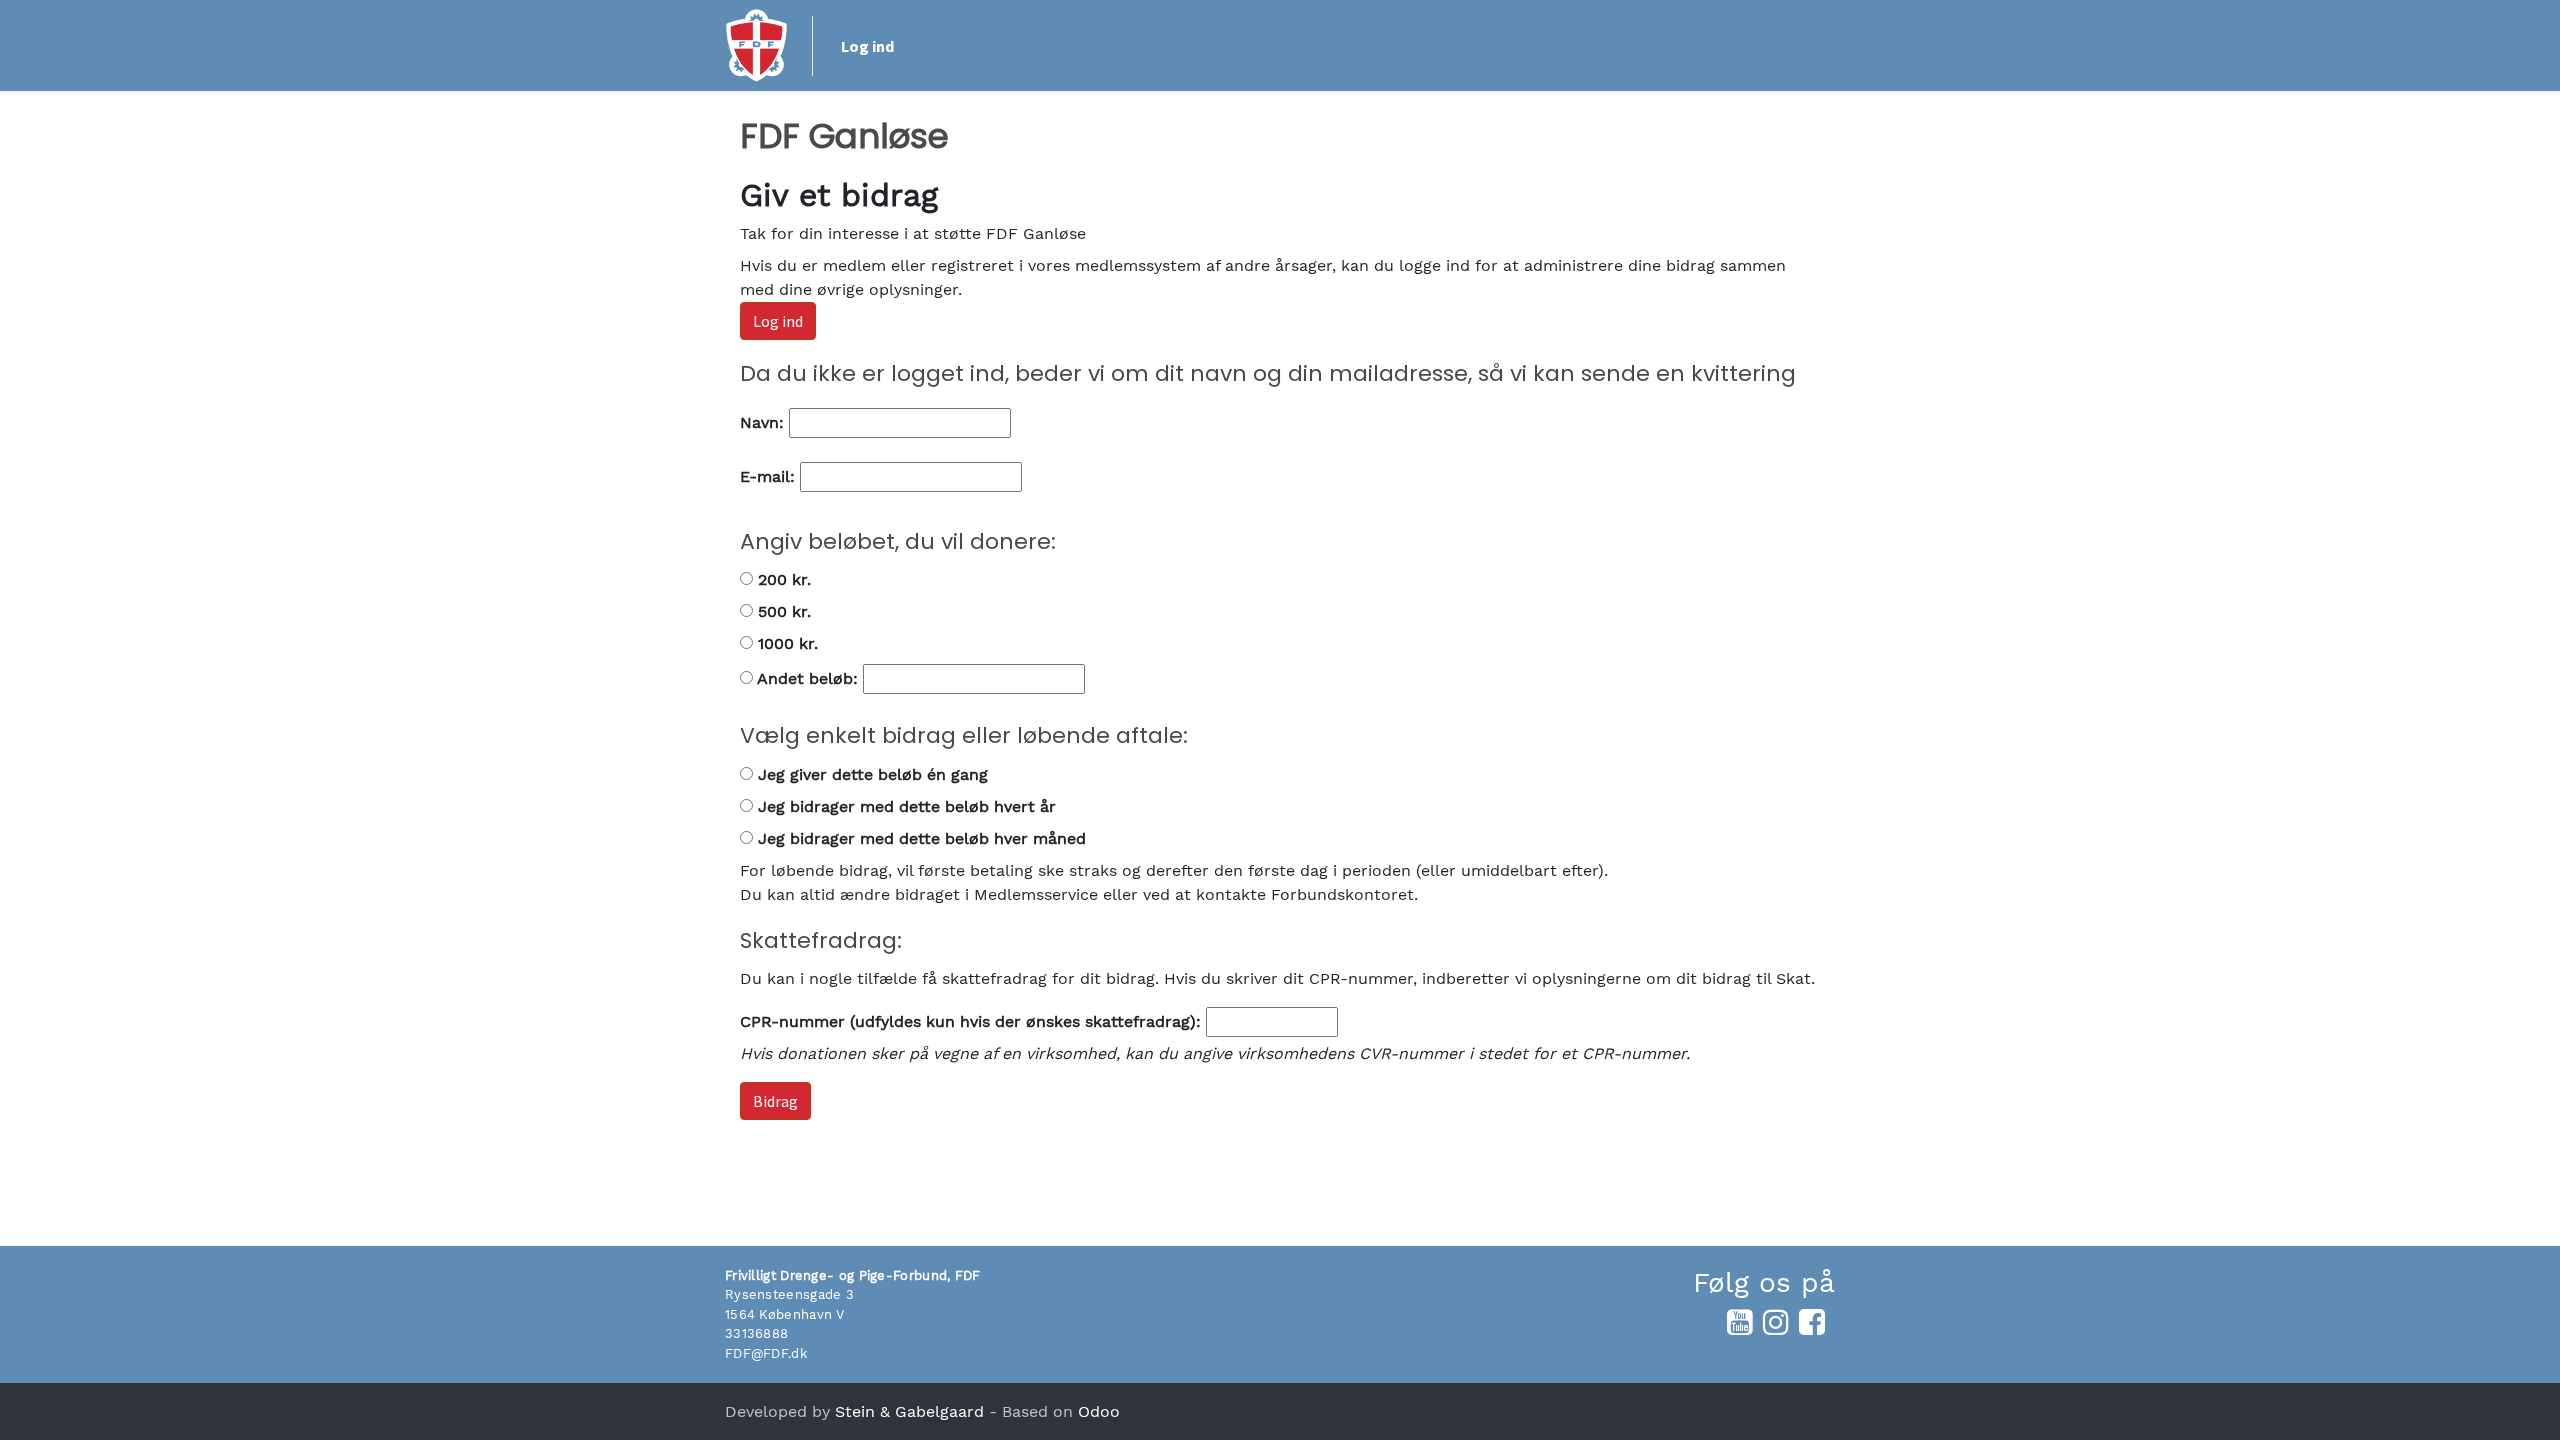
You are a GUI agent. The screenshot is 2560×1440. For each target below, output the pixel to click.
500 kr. (782, 611)
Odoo (1099, 1411)
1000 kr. (785, 643)
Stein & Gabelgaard (909, 1411)
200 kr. (782, 579)
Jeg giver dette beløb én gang (870, 774)
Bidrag (775, 1101)
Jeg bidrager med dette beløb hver (919, 838)
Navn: (764, 422)
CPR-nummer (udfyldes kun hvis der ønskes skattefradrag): (970, 1021)
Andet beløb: (808, 678)
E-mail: (770, 476)
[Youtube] (1740, 1322)
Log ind (867, 46)
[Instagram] (1776, 1322)
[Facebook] (1812, 1322)
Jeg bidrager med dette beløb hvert (904, 806)
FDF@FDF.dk (766, 1353)
